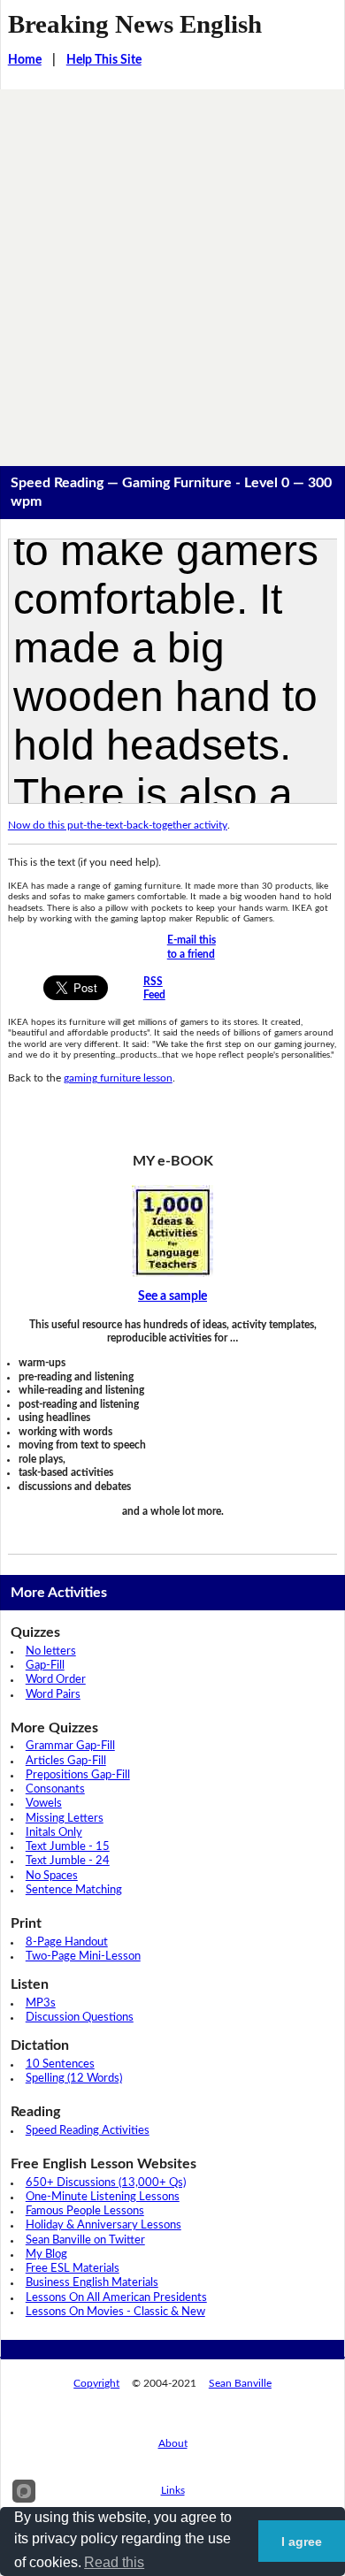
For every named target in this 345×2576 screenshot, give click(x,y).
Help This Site (104, 60)
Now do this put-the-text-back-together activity (118, 825)
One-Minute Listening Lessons (103, 2197)
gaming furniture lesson (118, 1078)
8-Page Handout (67, 1942)
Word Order (56, 1680)
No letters (51, 1651)
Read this (114, 2562)
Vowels (44, 1804)
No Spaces (52, 1876)
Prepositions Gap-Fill (78, 1775)
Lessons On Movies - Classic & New (115, 2312)
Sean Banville (240, 2383)
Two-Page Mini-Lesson (83, 1957)
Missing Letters (65, 1819)
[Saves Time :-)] (173, 1231)
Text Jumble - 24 (68, 1861)
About (173, 2443)
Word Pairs (53, 1695)
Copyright (96, 2383)
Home (25, 60)
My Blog (46, 2255)
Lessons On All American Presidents (116, 2298)
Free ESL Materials (73, 2269)
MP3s (41, 2003)
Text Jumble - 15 (68, 1847)
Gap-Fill (45, 1666)
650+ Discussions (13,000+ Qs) (106, 2183)
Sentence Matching (74, 1890)
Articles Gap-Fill (66, 1761)
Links (173, 2490)
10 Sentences (60, 2064)
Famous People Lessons (85, 2211)
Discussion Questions (80, 2018)
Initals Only (54, 1833)
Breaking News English (135, 24)
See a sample (172, 1296)
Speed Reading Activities (88, 2131)
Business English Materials (92, 2283)
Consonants (55, 1789)
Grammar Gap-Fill (70, 1746)
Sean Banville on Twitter (85, 2240)
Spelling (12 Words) (74, 2079)
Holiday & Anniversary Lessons (103, 2225)
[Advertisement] (172, 271)
